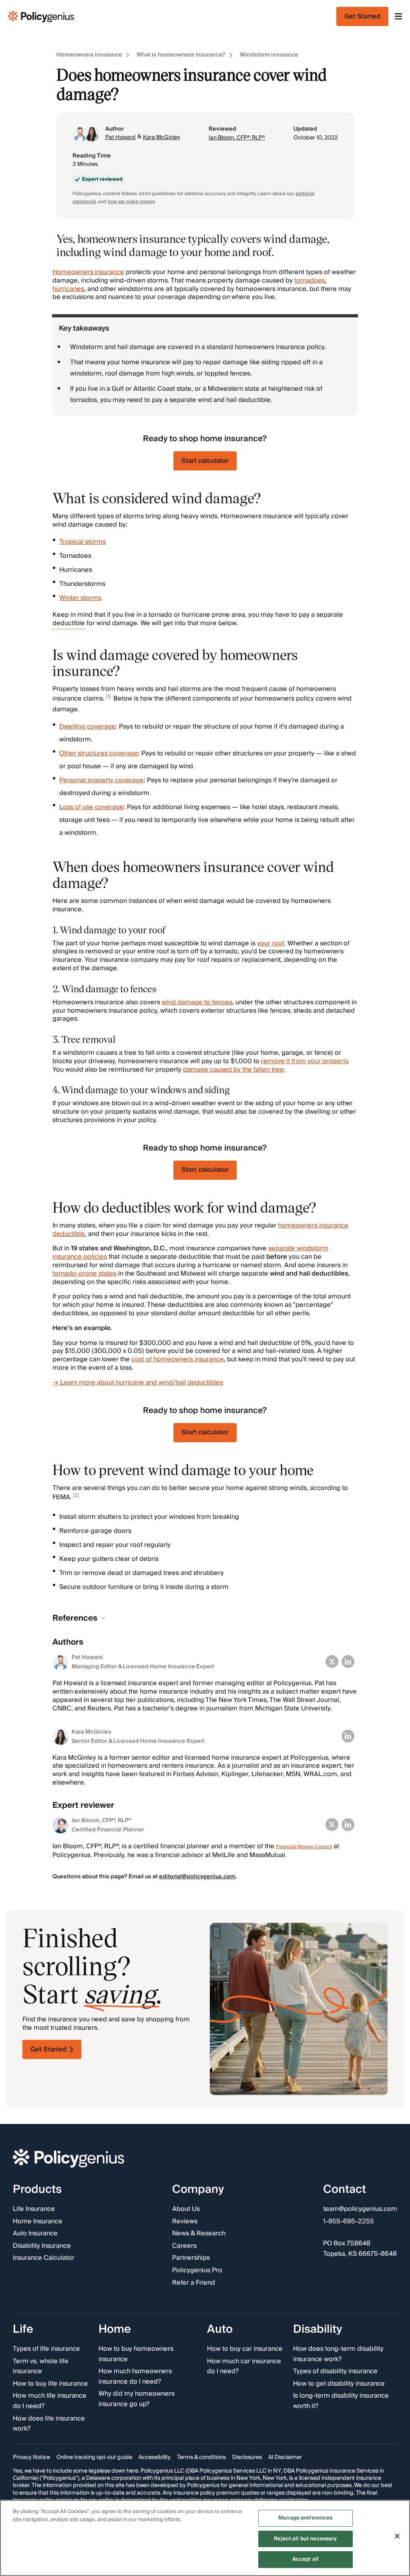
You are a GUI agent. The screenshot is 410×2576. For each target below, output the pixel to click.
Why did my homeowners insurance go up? (137, 2399)
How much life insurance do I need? (50, 2401)
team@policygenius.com (360, 2209)
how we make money (131, 202)
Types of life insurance (46, 2349)
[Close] (397, 2536)
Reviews (185, 2221)
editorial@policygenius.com (197, 1877)
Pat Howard (121, 137)
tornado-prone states (84, 1274)
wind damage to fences (197, 1002)
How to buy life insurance (50, 2384)
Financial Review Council (304, 1847)
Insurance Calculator (44, 2258)
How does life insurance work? (49, 2424)
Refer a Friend (194, 2283)
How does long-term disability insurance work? (338, 2354)
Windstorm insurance (269, 55)
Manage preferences (305, 2518)
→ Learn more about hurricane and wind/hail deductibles (138, 1383)
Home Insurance (38, 2221)
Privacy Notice (31, 2457)
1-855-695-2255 (349, 2221)
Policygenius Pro (197, 2271)
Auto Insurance (35, 2234)
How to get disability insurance (339, 2384)
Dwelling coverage (87, 727)
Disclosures (247, 2457)
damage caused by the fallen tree (233, 1070)
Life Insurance (34, 2209)
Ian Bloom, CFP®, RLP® (237, 138)
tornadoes (310, 281)
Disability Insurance (42, 2246)
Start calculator (205, 461)
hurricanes (68, 289)
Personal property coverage (101, 780)
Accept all (305, 2559)
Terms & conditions (201, 2457)
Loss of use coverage (91, 807)
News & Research (199, 2234)
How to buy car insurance (245, 2349)
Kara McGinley (162, 137)
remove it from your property (304, 1061)
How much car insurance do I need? (244, 2366)
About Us (186, 2209)
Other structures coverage (99, 753)
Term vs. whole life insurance (41, 2366)
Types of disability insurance (335, 2372)
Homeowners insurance (89, 55)
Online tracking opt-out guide (94, 2457)
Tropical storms (82, 542)
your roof (271, 943)
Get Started (48, 2049)
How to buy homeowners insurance (136, 2354)
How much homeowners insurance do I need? (135, 2377)
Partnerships (191, 2258)
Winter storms (80, 598)
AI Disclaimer (285, 2457)
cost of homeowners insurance (178, 1359)
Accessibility (155, 2457)
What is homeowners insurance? (181, 55)
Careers (184, 2246)
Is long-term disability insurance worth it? (341, 2401)
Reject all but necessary (305, 2539)
